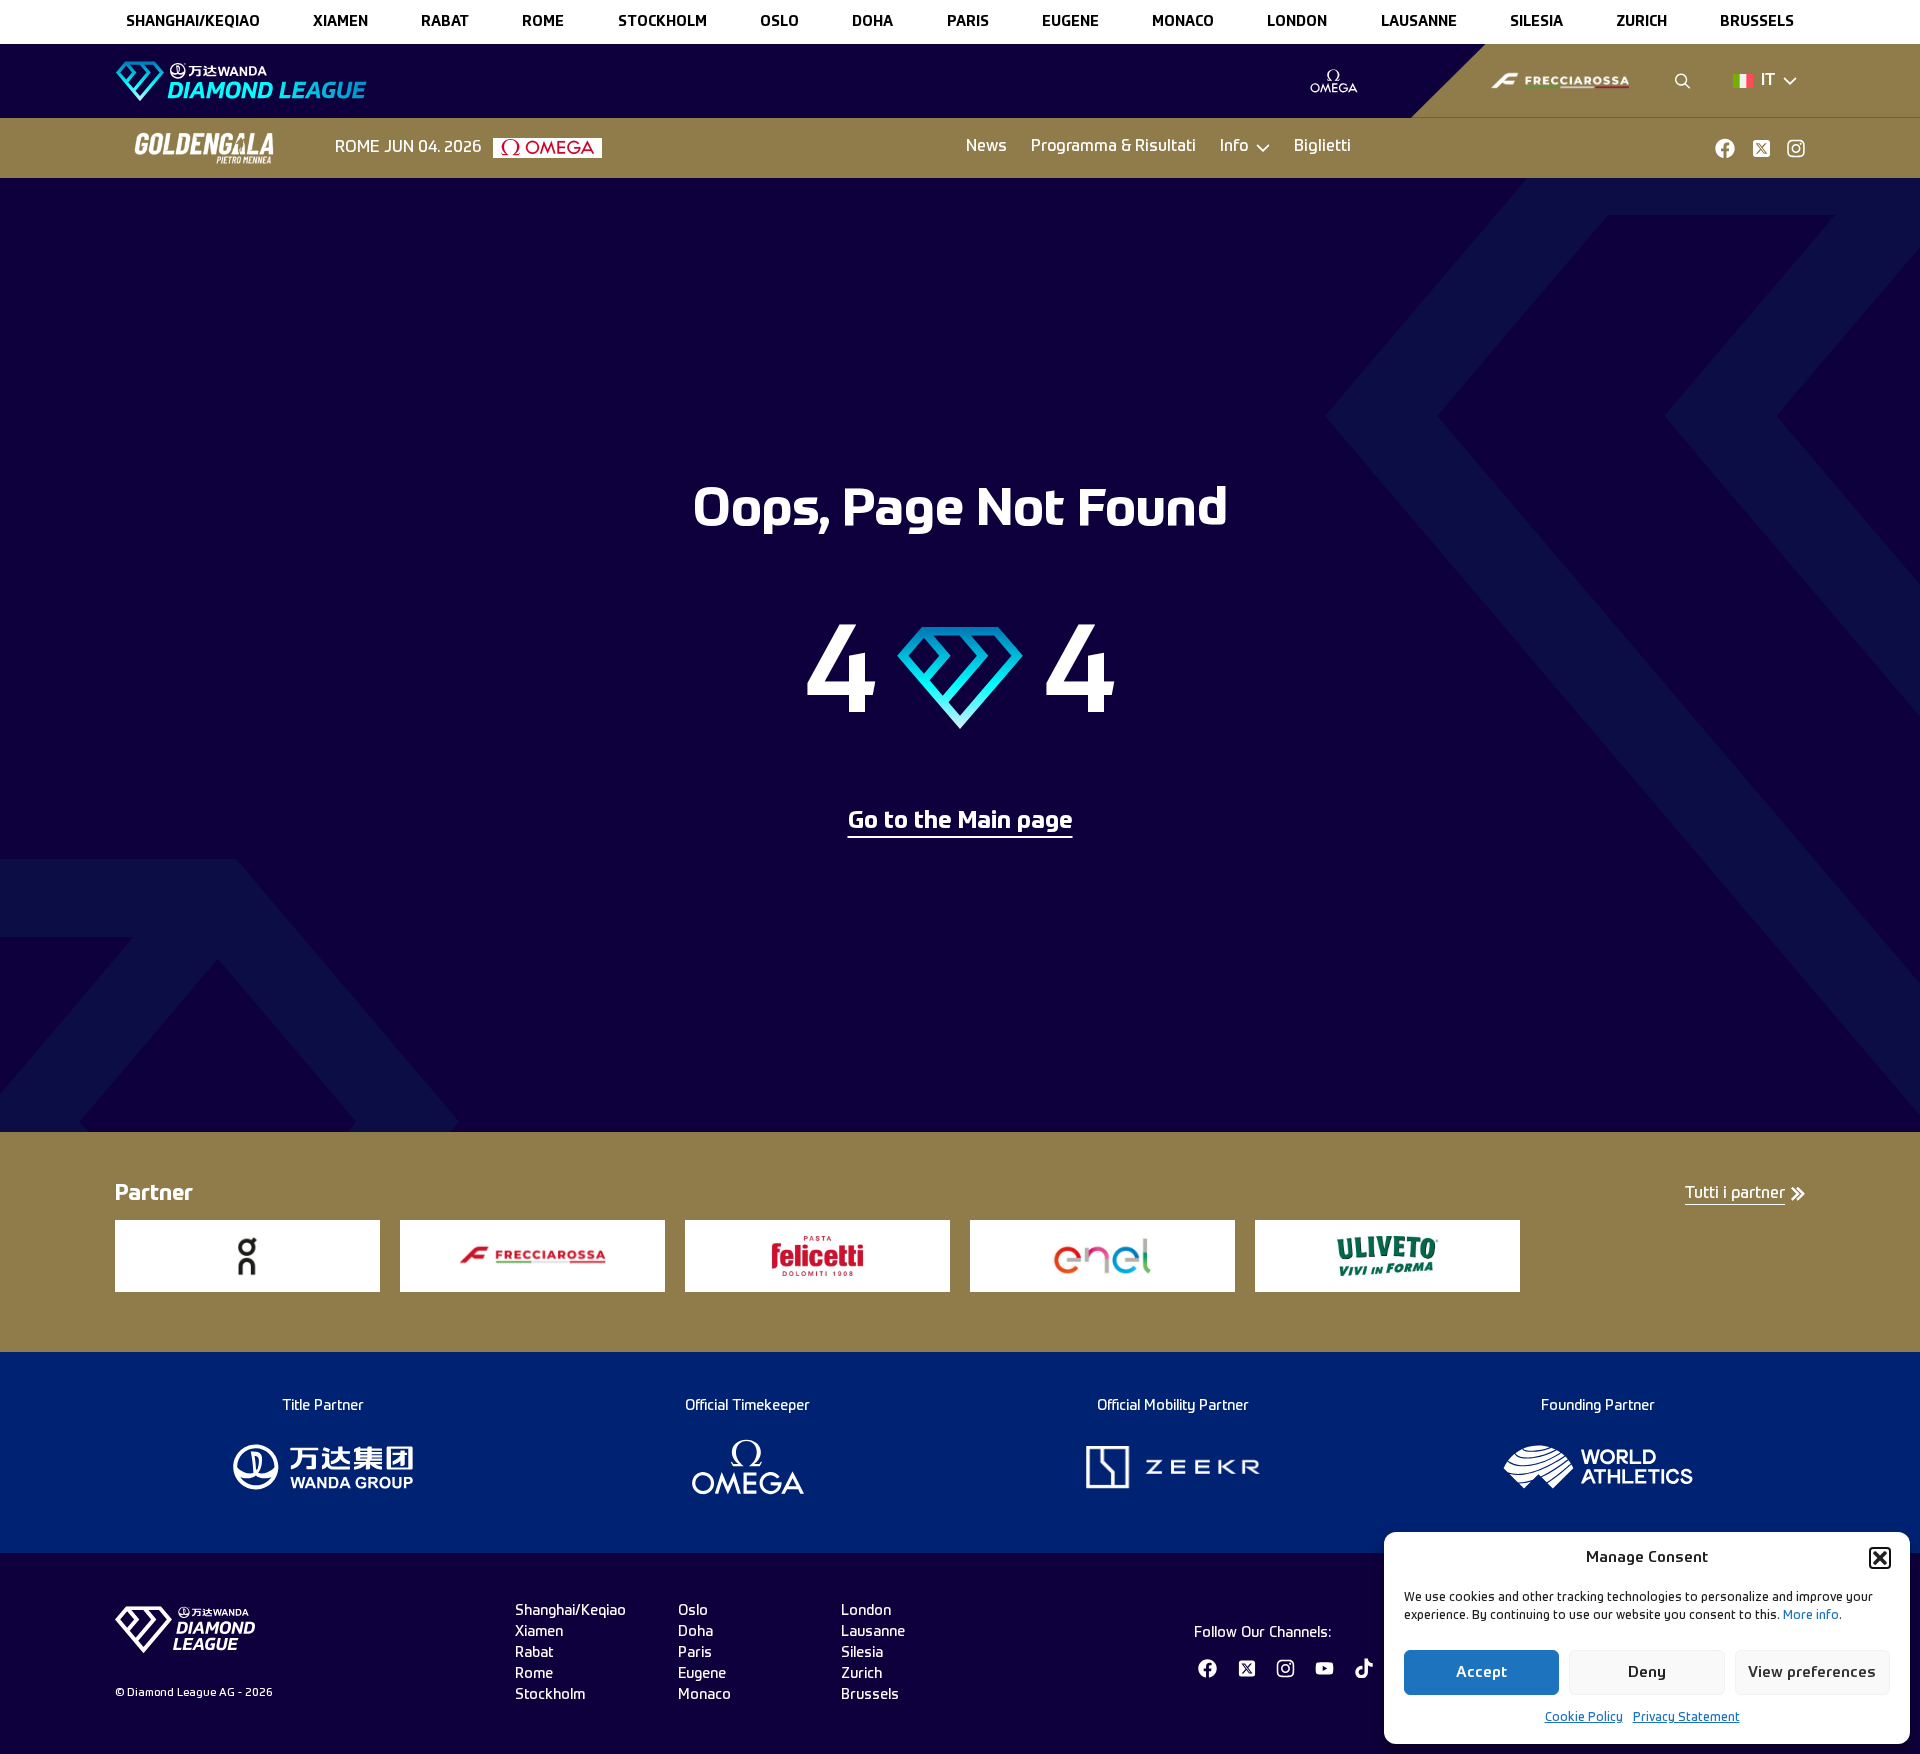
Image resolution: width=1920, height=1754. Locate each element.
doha (872, 22)
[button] (1880, 1558)
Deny (1647, 1672)
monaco (1183, 22)
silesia (1536, 22)
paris (968, 22)
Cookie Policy (1584, 1718)
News (986, 147)
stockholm (662, 22)
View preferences (1812, 1672)
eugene (1070, 22)
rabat (445, 22)
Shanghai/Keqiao (193, 22)
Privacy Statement (1686, 1718)
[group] (1333, 81)
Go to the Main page (960, 822)
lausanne (1419, 22)
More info (1811, 1616)
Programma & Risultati (1113, 147)
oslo (779, 22)
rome (543, 22)
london (1297, 22)
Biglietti (1322, 147)
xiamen (340, 22)
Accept (1481, 1672)
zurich (1641, 22)
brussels (1757, 22)
